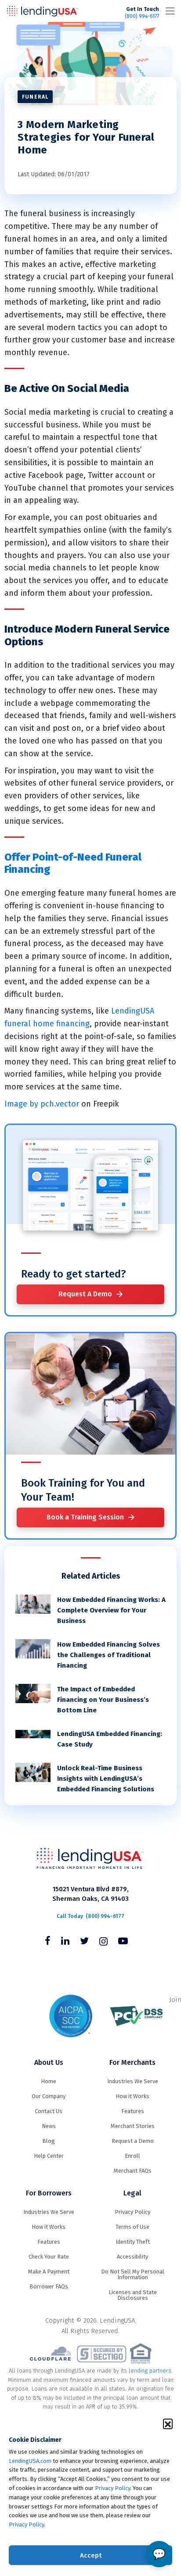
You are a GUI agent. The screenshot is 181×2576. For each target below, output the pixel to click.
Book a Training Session (85, 1517)
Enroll (132, 2156)
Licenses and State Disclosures (133, 2295)
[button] (168, 2423)
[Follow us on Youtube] (123, 1942)
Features (133, 2111)
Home (49, 2081)
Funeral (35, 97)
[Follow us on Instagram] (103, 1942)
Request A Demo (85, 1294)
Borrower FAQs (49, 2286)
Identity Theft (133, 2242)
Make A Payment (49, 2272)
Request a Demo (133, 2141)
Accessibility (132, 2257)
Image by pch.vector (42, 1104)
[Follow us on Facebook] (48, 1942)
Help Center (49, 2156)
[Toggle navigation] (170, 11)
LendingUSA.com (30, 2461)
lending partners (150, 2371)
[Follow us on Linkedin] (65, 1942)
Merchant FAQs (133, 2171)
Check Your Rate (49, 2257)
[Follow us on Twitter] (84, 1942)
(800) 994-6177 (142, 13)
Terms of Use (132, 2227)
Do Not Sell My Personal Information (133, 2274)
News (49, 2126)
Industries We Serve (133, 2081)
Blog (49, 2141)
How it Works (132, 2096)
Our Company (49, 2096)
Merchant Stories (133, 2126)
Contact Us (49, 2111)
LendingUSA (43, 11)
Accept (91, 2555)
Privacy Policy (112, 2488)
